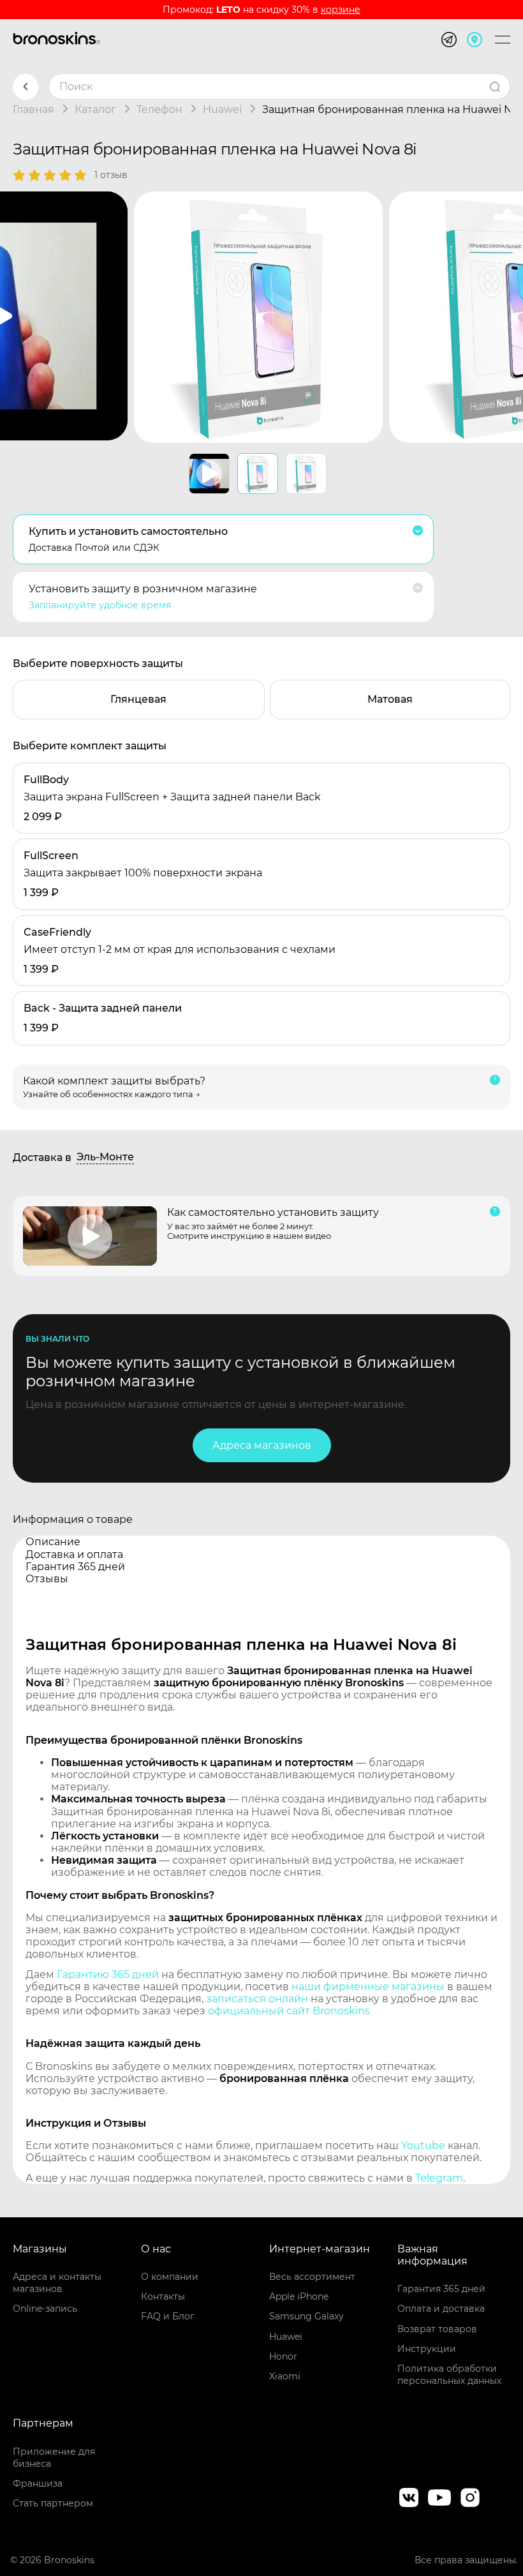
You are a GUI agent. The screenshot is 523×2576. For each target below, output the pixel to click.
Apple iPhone (299, 2296)
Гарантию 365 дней (108, 1974)
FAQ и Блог (168, 2316)
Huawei (286, 2337)
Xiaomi (285, 2376)
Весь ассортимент (312, 2277)
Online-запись (45, 2309)
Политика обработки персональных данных (449, 2375)
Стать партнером (53, 2503)
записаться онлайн (257, 1999)
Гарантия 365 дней (441, 2289)
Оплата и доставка (441, 2309)
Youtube (423, 2145)
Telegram (439, 2178)
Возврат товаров (437, 2329)
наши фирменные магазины (368, 1987)
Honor (283, 2356)
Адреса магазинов (262, 1445)
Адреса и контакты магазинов (57, 2283)
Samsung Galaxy (306, 2316)
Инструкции (427, 2349)
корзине (341, 10)
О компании (170, 2277)
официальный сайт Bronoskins (289, 2011)
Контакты (163, 2296)
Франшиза (38, 2483)
